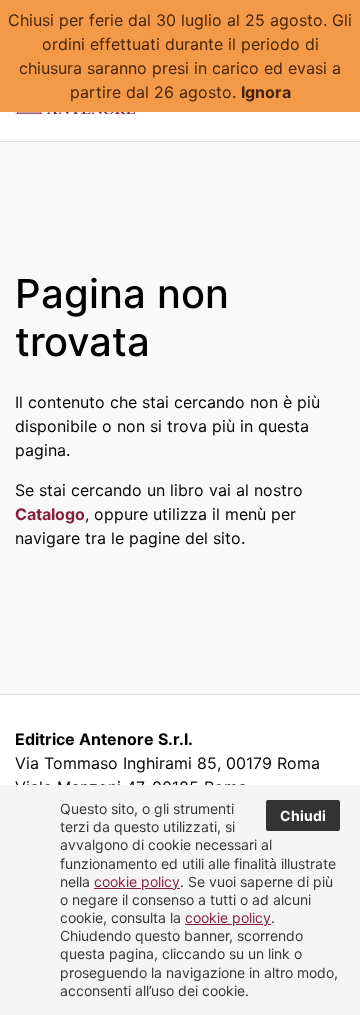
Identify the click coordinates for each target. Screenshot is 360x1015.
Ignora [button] (266, 92)
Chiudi (303, 815)
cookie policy (137, 881)
